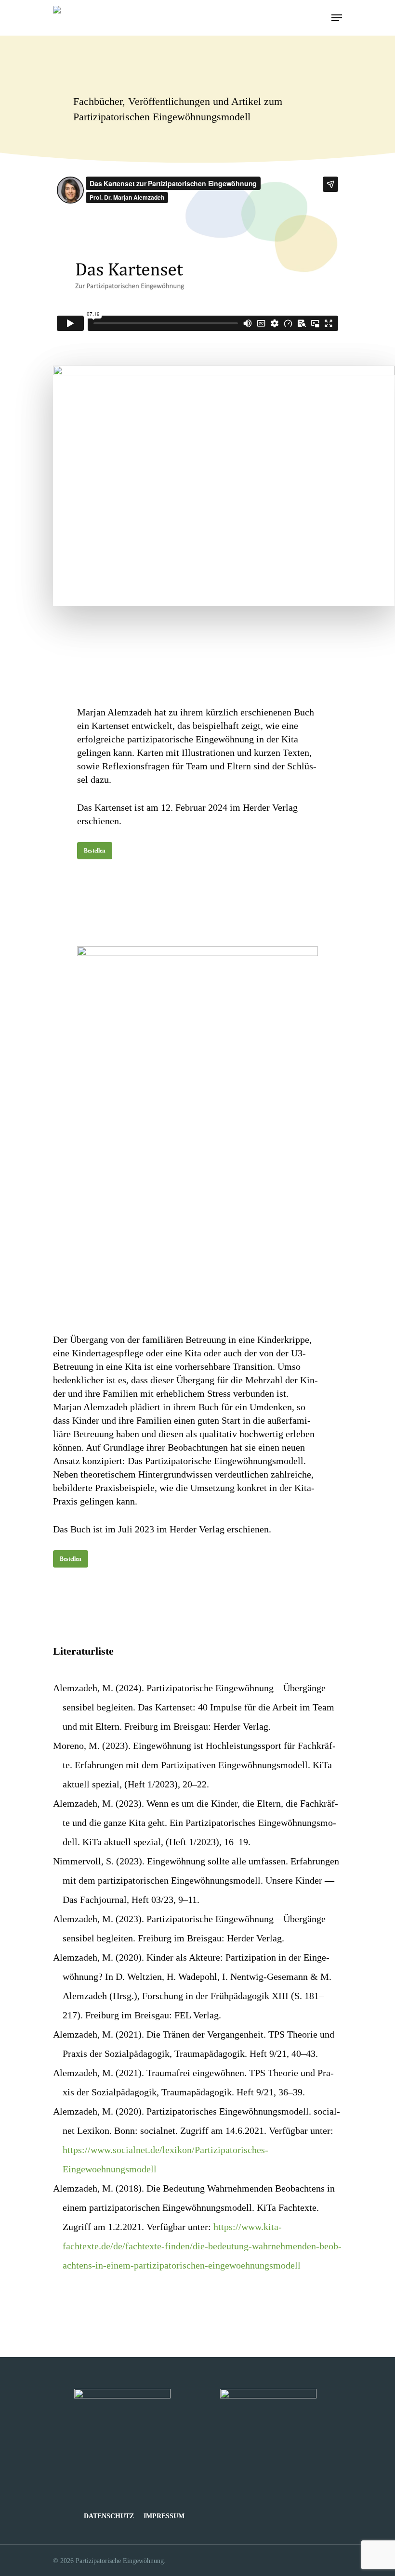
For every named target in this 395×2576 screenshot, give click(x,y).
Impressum (164, 2516)
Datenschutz (109, 2516)
